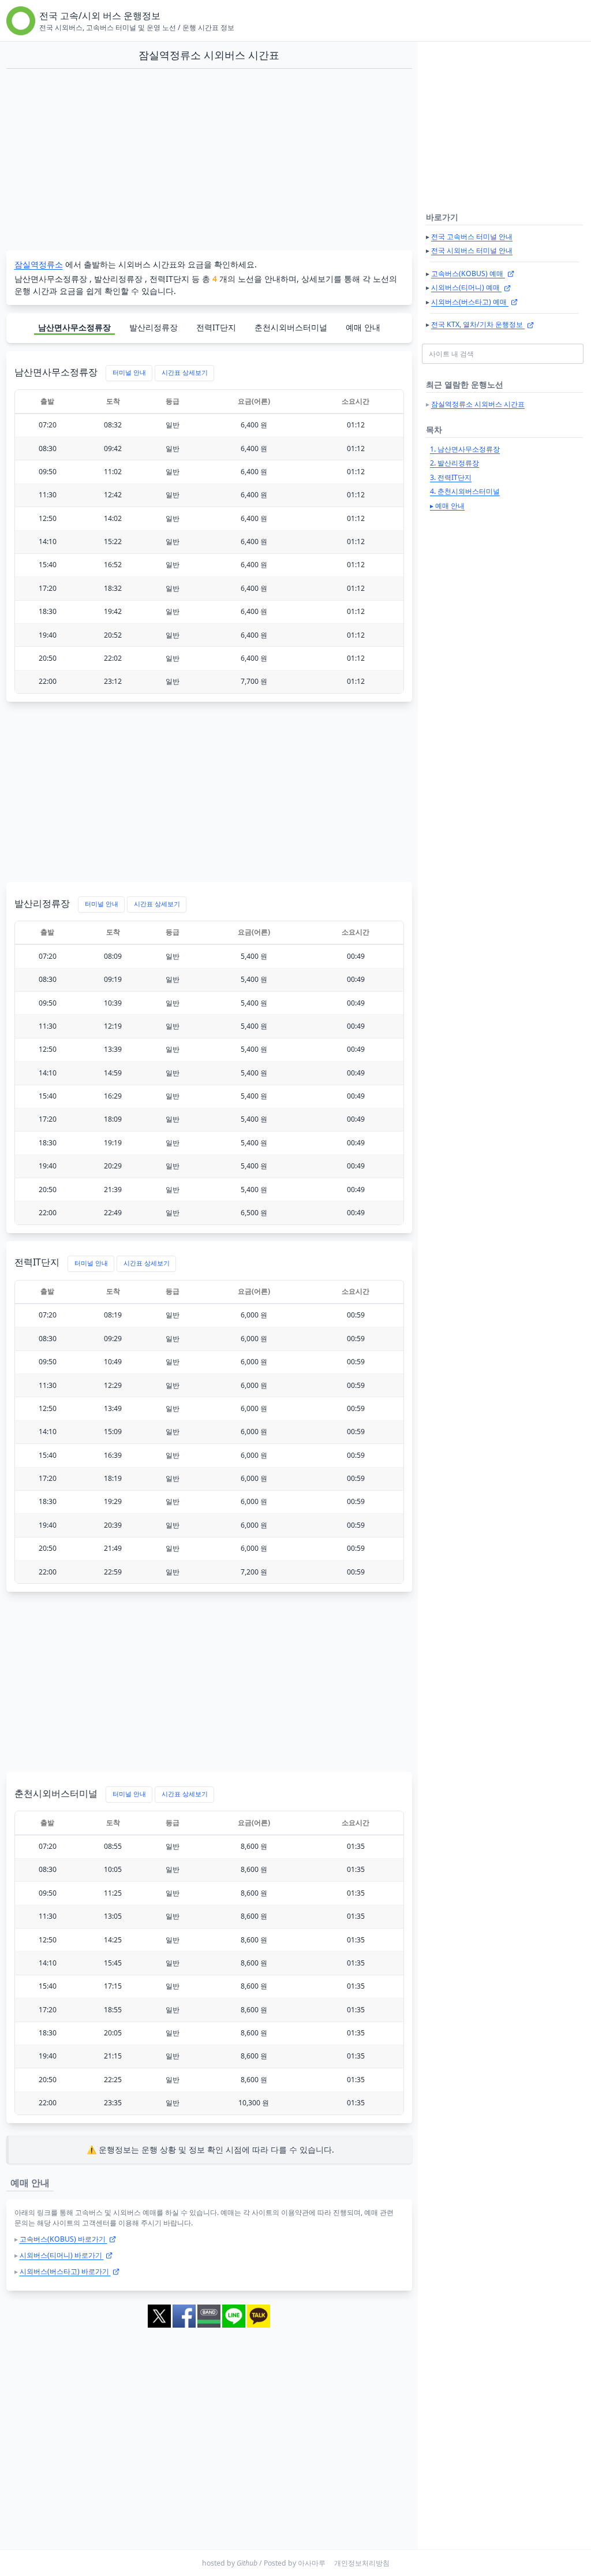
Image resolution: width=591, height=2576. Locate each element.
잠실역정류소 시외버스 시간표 (478, 404)
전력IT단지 (216, 327)
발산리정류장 (154, 327)
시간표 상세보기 (185, 373)
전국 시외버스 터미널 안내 (472, 250)
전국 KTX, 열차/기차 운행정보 (478, 324)
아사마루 (312, 2563)
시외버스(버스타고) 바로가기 (65, 2271)
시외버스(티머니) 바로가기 (62, 2255)
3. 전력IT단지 (451, 477)
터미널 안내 (129, 373)
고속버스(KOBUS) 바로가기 (63, 2239)
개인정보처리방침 (362, 2563)
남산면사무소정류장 (74, 327)
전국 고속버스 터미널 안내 (472, 237)
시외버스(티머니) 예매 (466, 287)
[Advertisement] (209, 160)
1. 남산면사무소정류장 (465, 449)
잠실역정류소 (39, 264)
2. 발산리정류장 (455, 463)
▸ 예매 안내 (447, 506)
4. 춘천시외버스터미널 (465, 491)
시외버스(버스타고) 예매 (470, 302)
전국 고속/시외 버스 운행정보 (100, 16)
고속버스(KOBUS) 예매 (468, 273)
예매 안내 (363, 327)
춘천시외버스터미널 (291, 327)
